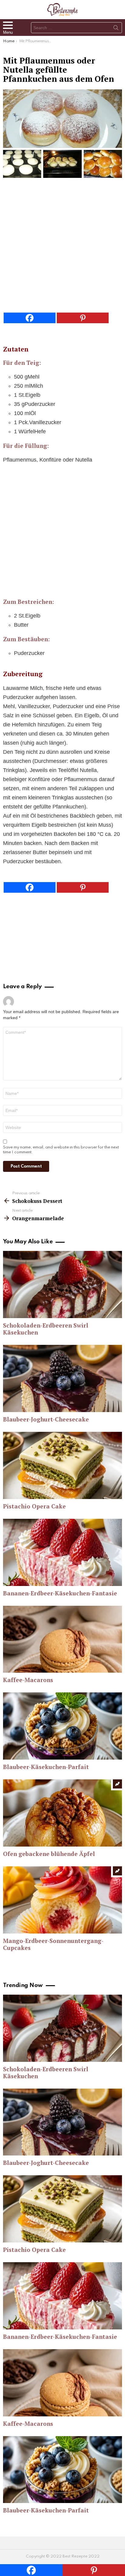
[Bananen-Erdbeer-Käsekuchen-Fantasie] (62, 1552)
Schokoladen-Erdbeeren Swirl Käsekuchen (46, 1329)
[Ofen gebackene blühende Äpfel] (62, 1813)
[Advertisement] (62, 247)
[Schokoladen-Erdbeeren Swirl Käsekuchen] (62, 1285)
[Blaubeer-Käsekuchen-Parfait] (62, 1726)
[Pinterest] (83, 318)
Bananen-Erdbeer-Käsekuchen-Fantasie (60, 1593)
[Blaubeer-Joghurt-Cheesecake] (62, 1378)
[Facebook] (30, 318)
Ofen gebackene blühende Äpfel (49, 1854)
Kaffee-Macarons (28, 1680)
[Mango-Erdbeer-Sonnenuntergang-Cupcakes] (62, 1900)
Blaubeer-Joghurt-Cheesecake (46, 1419)
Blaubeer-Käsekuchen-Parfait (46, 1767)
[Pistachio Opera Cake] (62, 1465)
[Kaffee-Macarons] (62, 1639)
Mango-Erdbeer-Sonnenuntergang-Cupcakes (53, 1944)
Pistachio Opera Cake (34, 1506)
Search (116, 29)
